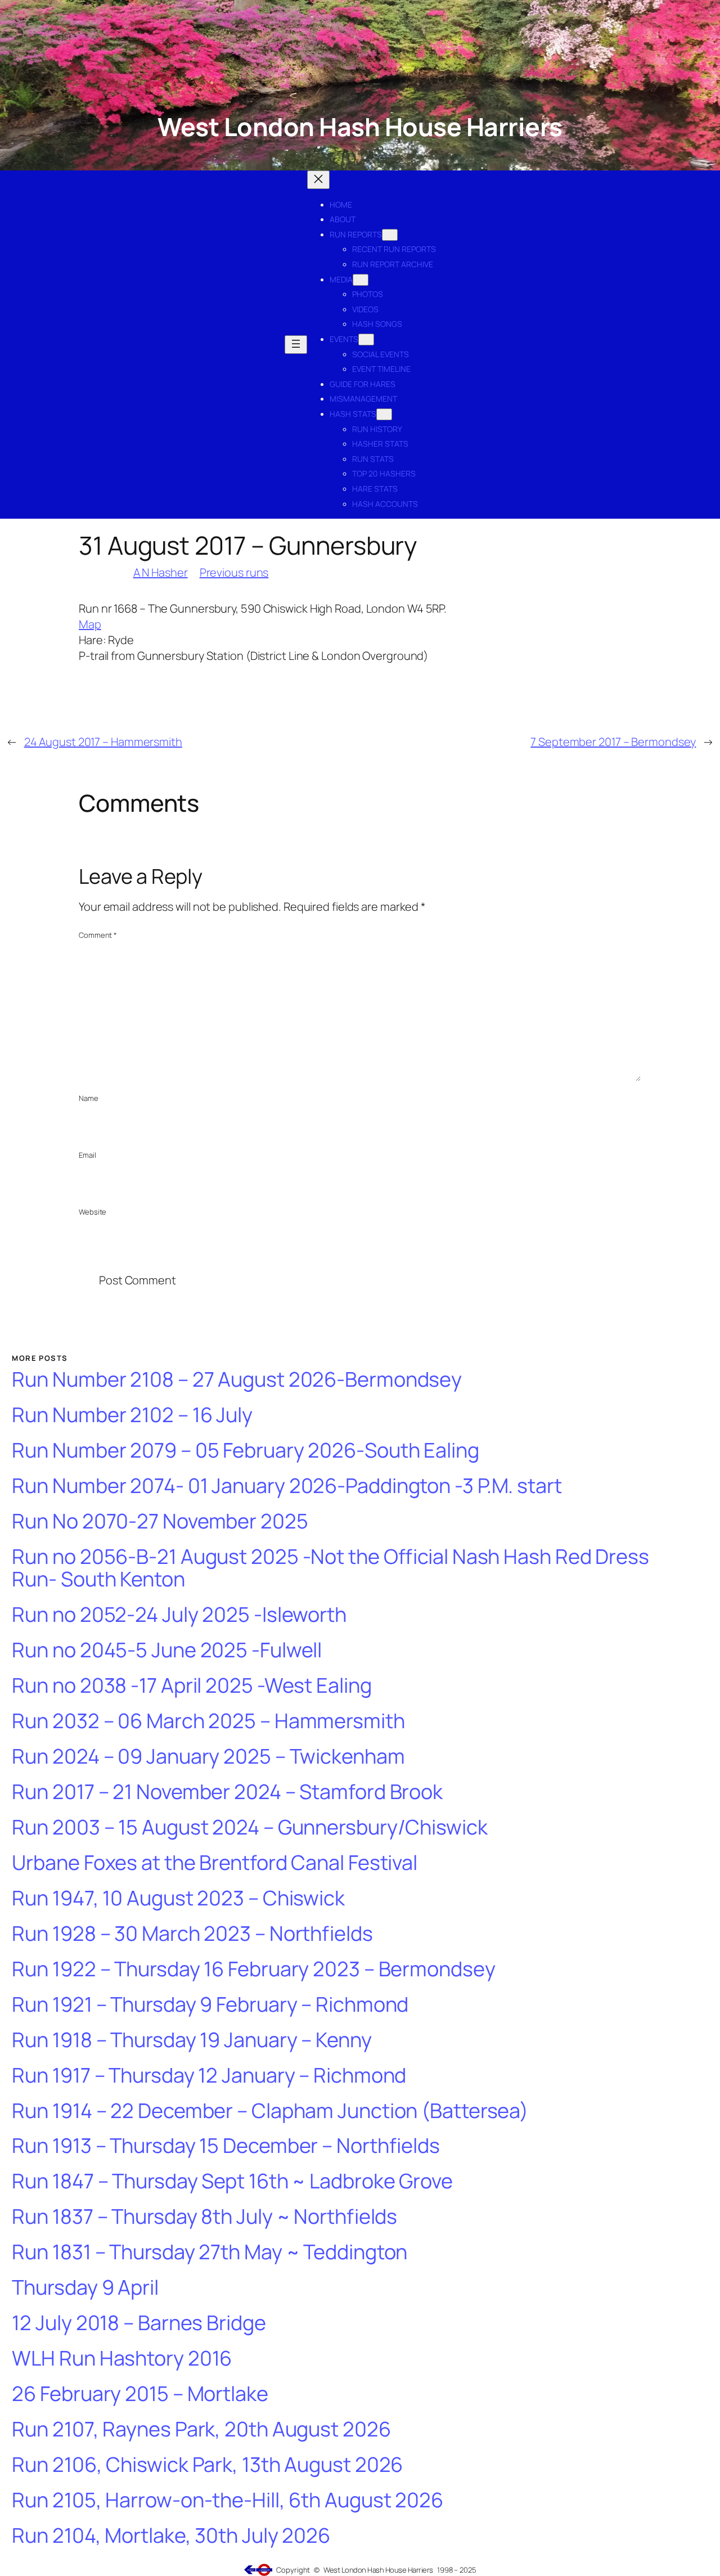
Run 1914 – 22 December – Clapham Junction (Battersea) (270, 2111)
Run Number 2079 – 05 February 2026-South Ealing (245, 1451)
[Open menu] (296, 345)
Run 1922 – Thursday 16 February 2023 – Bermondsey (253, 1969)
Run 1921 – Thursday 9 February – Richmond (210, 2005)
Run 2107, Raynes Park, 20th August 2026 (201, 2429)
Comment (98, 935)
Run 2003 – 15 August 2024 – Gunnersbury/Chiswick (249, 1828)
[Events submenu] (366, 340)
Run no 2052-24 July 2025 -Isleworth (179, 1615)
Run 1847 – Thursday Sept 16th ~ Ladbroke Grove (232, 2181)
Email (87, 1155)
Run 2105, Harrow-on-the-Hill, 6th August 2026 (228, 2500)
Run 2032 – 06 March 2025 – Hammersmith (208, 1721)
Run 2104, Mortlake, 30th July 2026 (171, 2536)
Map (90, 624)
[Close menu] (318, 180)
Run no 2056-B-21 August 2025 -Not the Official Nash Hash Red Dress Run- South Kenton (330, 1568)
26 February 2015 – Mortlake (140, 2394)
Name (89, 1098)
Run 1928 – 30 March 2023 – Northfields (192, 1934)
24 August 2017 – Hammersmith (103, 742)
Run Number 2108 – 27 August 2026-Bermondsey (237, 1380)
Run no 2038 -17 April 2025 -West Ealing (192, 1686)
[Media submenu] (361, 280)
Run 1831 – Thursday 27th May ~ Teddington (210, 2252)
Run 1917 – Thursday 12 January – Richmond (209, 2076)
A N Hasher (161, 572)
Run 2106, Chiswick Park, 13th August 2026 (207, 2465)
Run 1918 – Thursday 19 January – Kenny (192, 2040)
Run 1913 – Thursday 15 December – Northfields (226, 2146)
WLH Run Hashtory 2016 (122, 2359)
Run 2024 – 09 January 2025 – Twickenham (208, 1757)
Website (93, 1212)
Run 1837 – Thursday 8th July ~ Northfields (204, 2217)
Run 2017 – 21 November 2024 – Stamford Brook (227, 1792)
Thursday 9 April (85, 2288)
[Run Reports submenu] (390, 235)
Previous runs (234, 572)
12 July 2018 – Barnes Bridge (139, 2323)
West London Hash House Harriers (360, 126)
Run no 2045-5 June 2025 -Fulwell (167, 1650)
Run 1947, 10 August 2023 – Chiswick (178, 1898)
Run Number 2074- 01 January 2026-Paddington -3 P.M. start (287, 1486)
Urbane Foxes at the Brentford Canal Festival (215, 1863)
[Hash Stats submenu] (384, 414)
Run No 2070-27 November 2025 (160, 1521)
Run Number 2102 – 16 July (132, 1415)
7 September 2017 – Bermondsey (613, 742)
